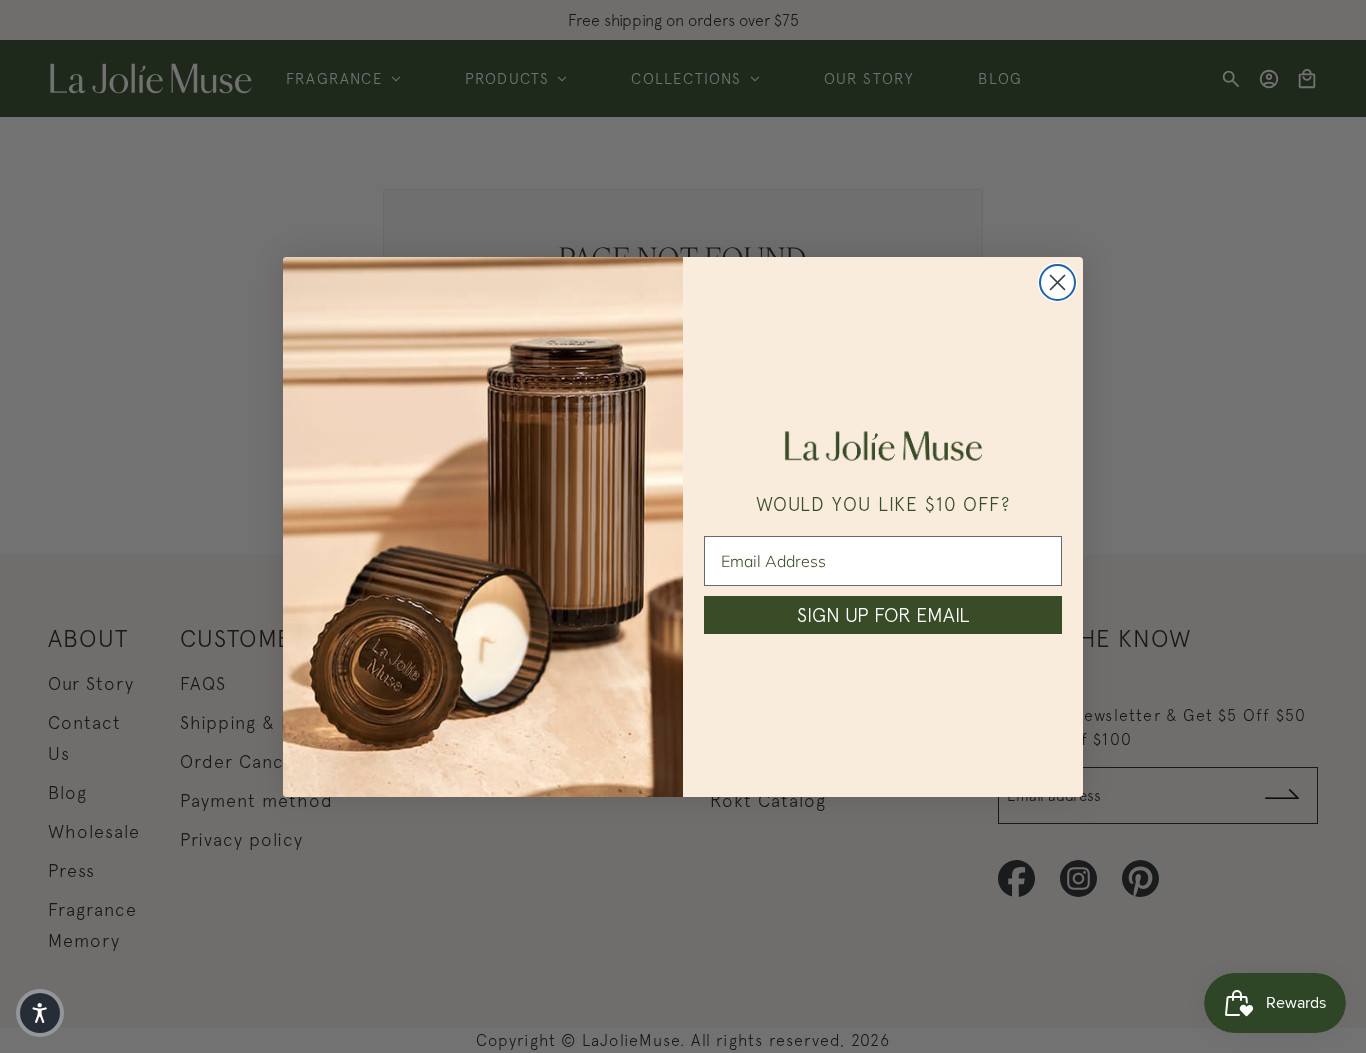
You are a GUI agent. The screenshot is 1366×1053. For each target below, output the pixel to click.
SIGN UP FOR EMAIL (883, 614)
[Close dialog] (1057, 282)
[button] (40, 1013)
